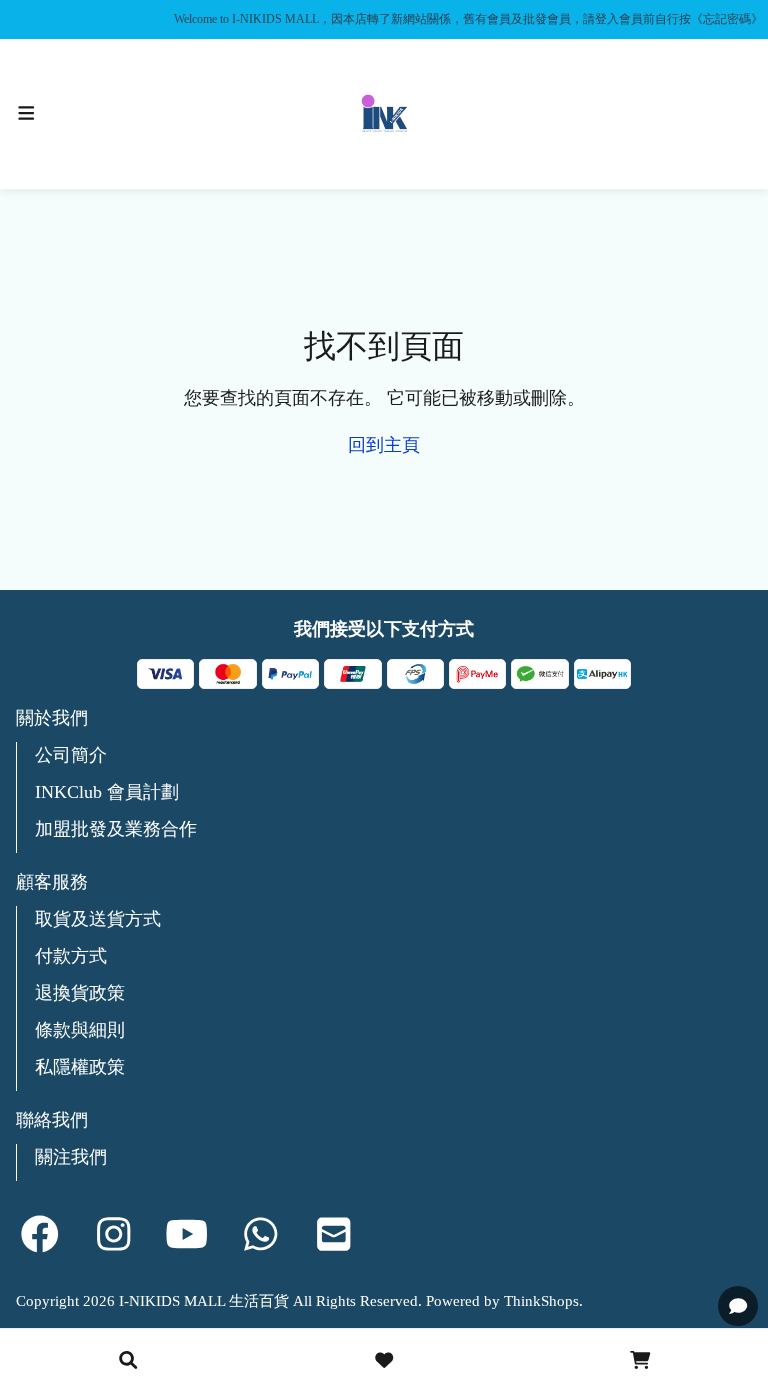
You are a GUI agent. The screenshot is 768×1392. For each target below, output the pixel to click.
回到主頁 (384, 445)
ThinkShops (541, 1301)
